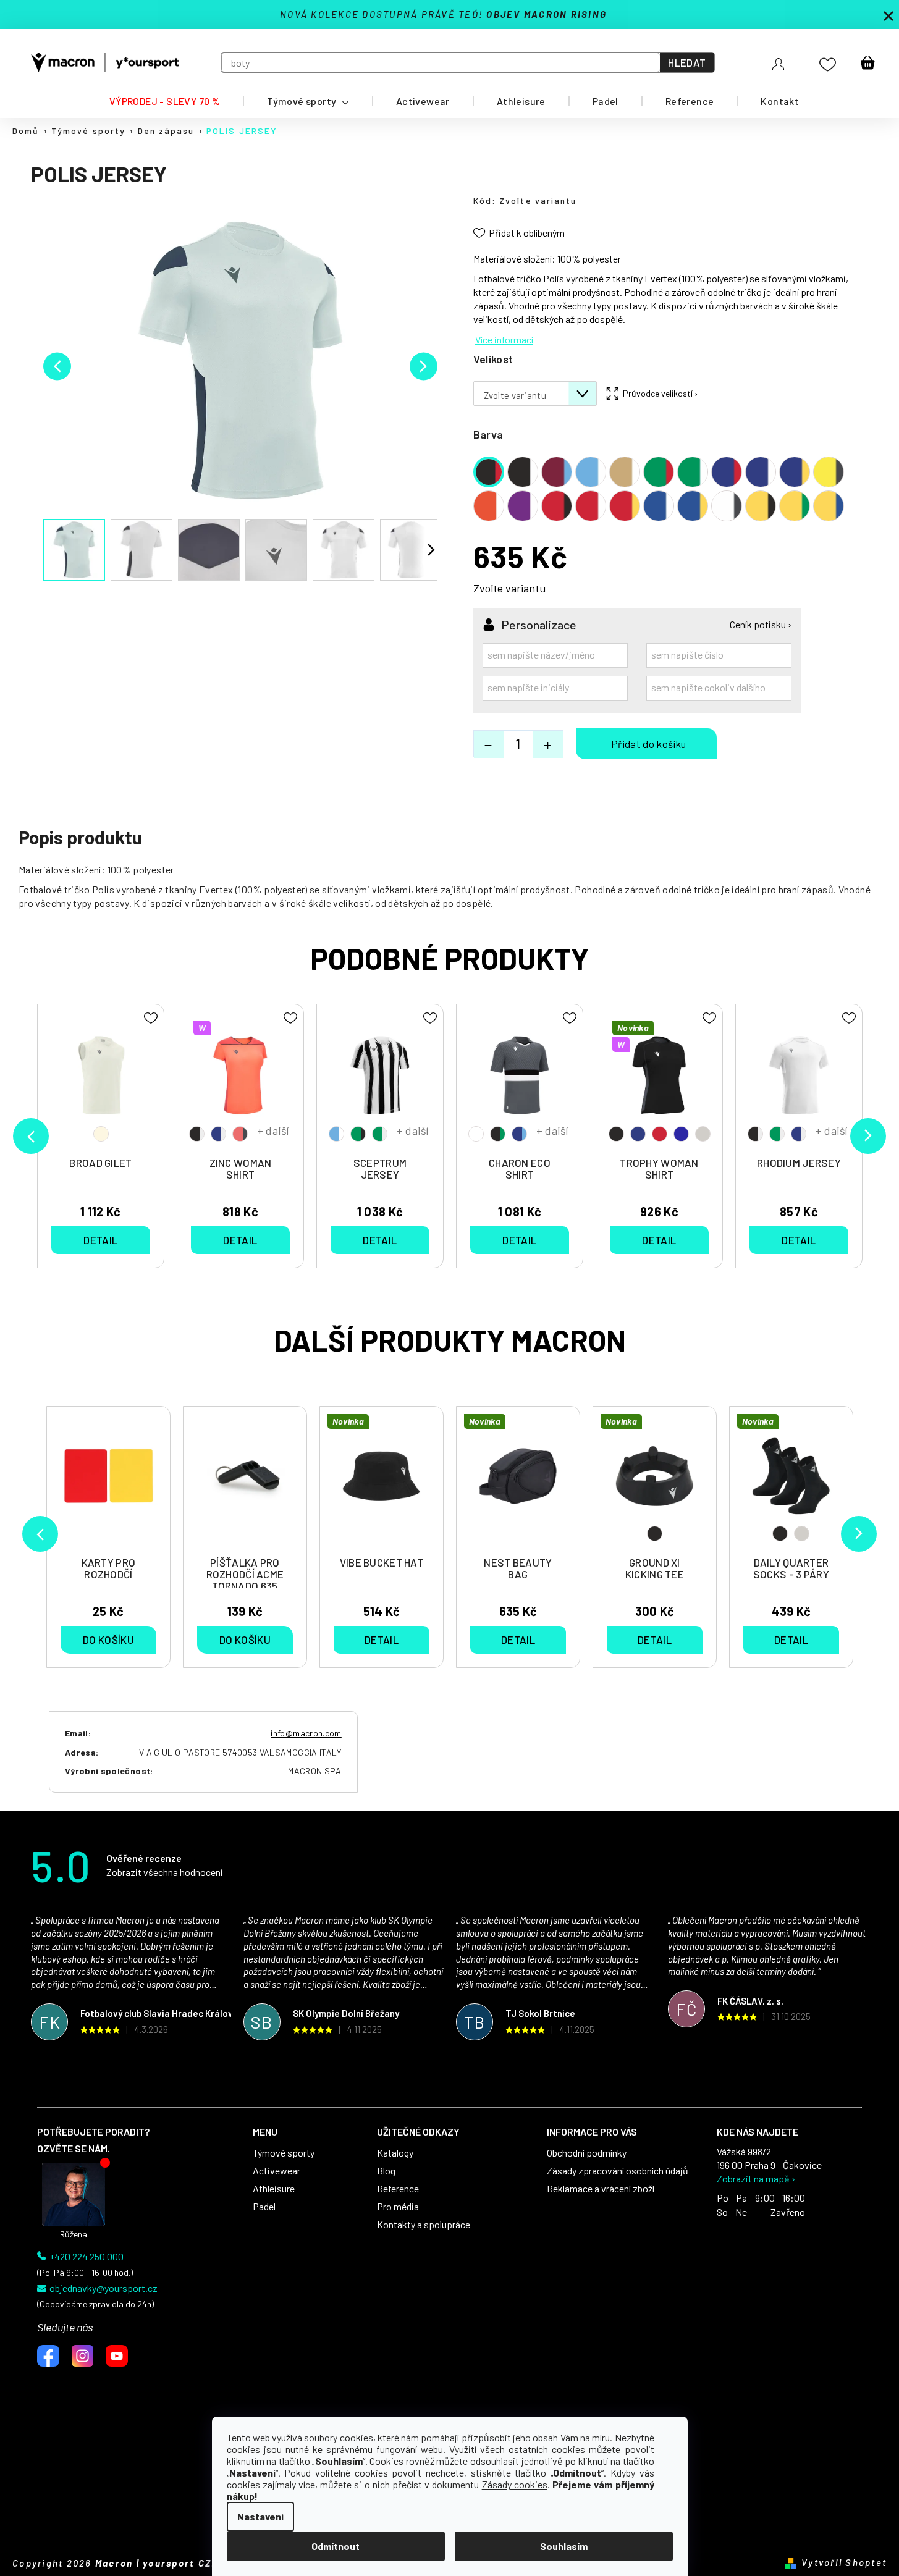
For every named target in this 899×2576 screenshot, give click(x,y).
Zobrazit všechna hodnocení (164, 1872)
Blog (386, 2171)
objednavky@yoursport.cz (103, 2288)
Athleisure (274, 2189)
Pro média (398, 2207)
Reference (398, 2189)
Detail (382, 1639)
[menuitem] (165, 101)
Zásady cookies (515, 2484)
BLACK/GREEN (498, 1134)
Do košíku (646, 744)
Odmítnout (336, 2546)
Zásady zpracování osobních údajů (618, 2171)
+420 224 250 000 (87, 2257)
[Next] (859, 1534)
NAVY (638, 1134)
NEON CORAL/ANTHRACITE (240, 1134)
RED (660, 1134)
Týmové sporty (284, 2153)
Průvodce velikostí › (661, 393)
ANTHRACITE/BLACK (476, 1134)
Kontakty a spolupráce (424, 2225)
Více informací (504, 339)
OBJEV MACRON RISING (547, 14)
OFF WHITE (101, 1134)
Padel (264, 2207)
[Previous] (40, 1534)
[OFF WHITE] (101, 1081)
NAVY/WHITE (218, 1134)
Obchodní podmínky (587, 2153)
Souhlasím (564, 2546)
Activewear (276, 2171)
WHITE (802, 1534)
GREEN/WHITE (380, 1134)
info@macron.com (306, 1733)
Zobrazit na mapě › (756, 2179)
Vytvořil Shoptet (844, 2562)
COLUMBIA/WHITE (336, 1134)
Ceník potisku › (761, 625)
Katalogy (395, 2153)
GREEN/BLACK (358, 1134)
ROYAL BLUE (681, 1134)
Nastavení (260, 2516)
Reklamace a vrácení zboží (601, 2189)
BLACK (655, 1534)
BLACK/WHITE (197, 1134)
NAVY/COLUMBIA (519, 1134)
